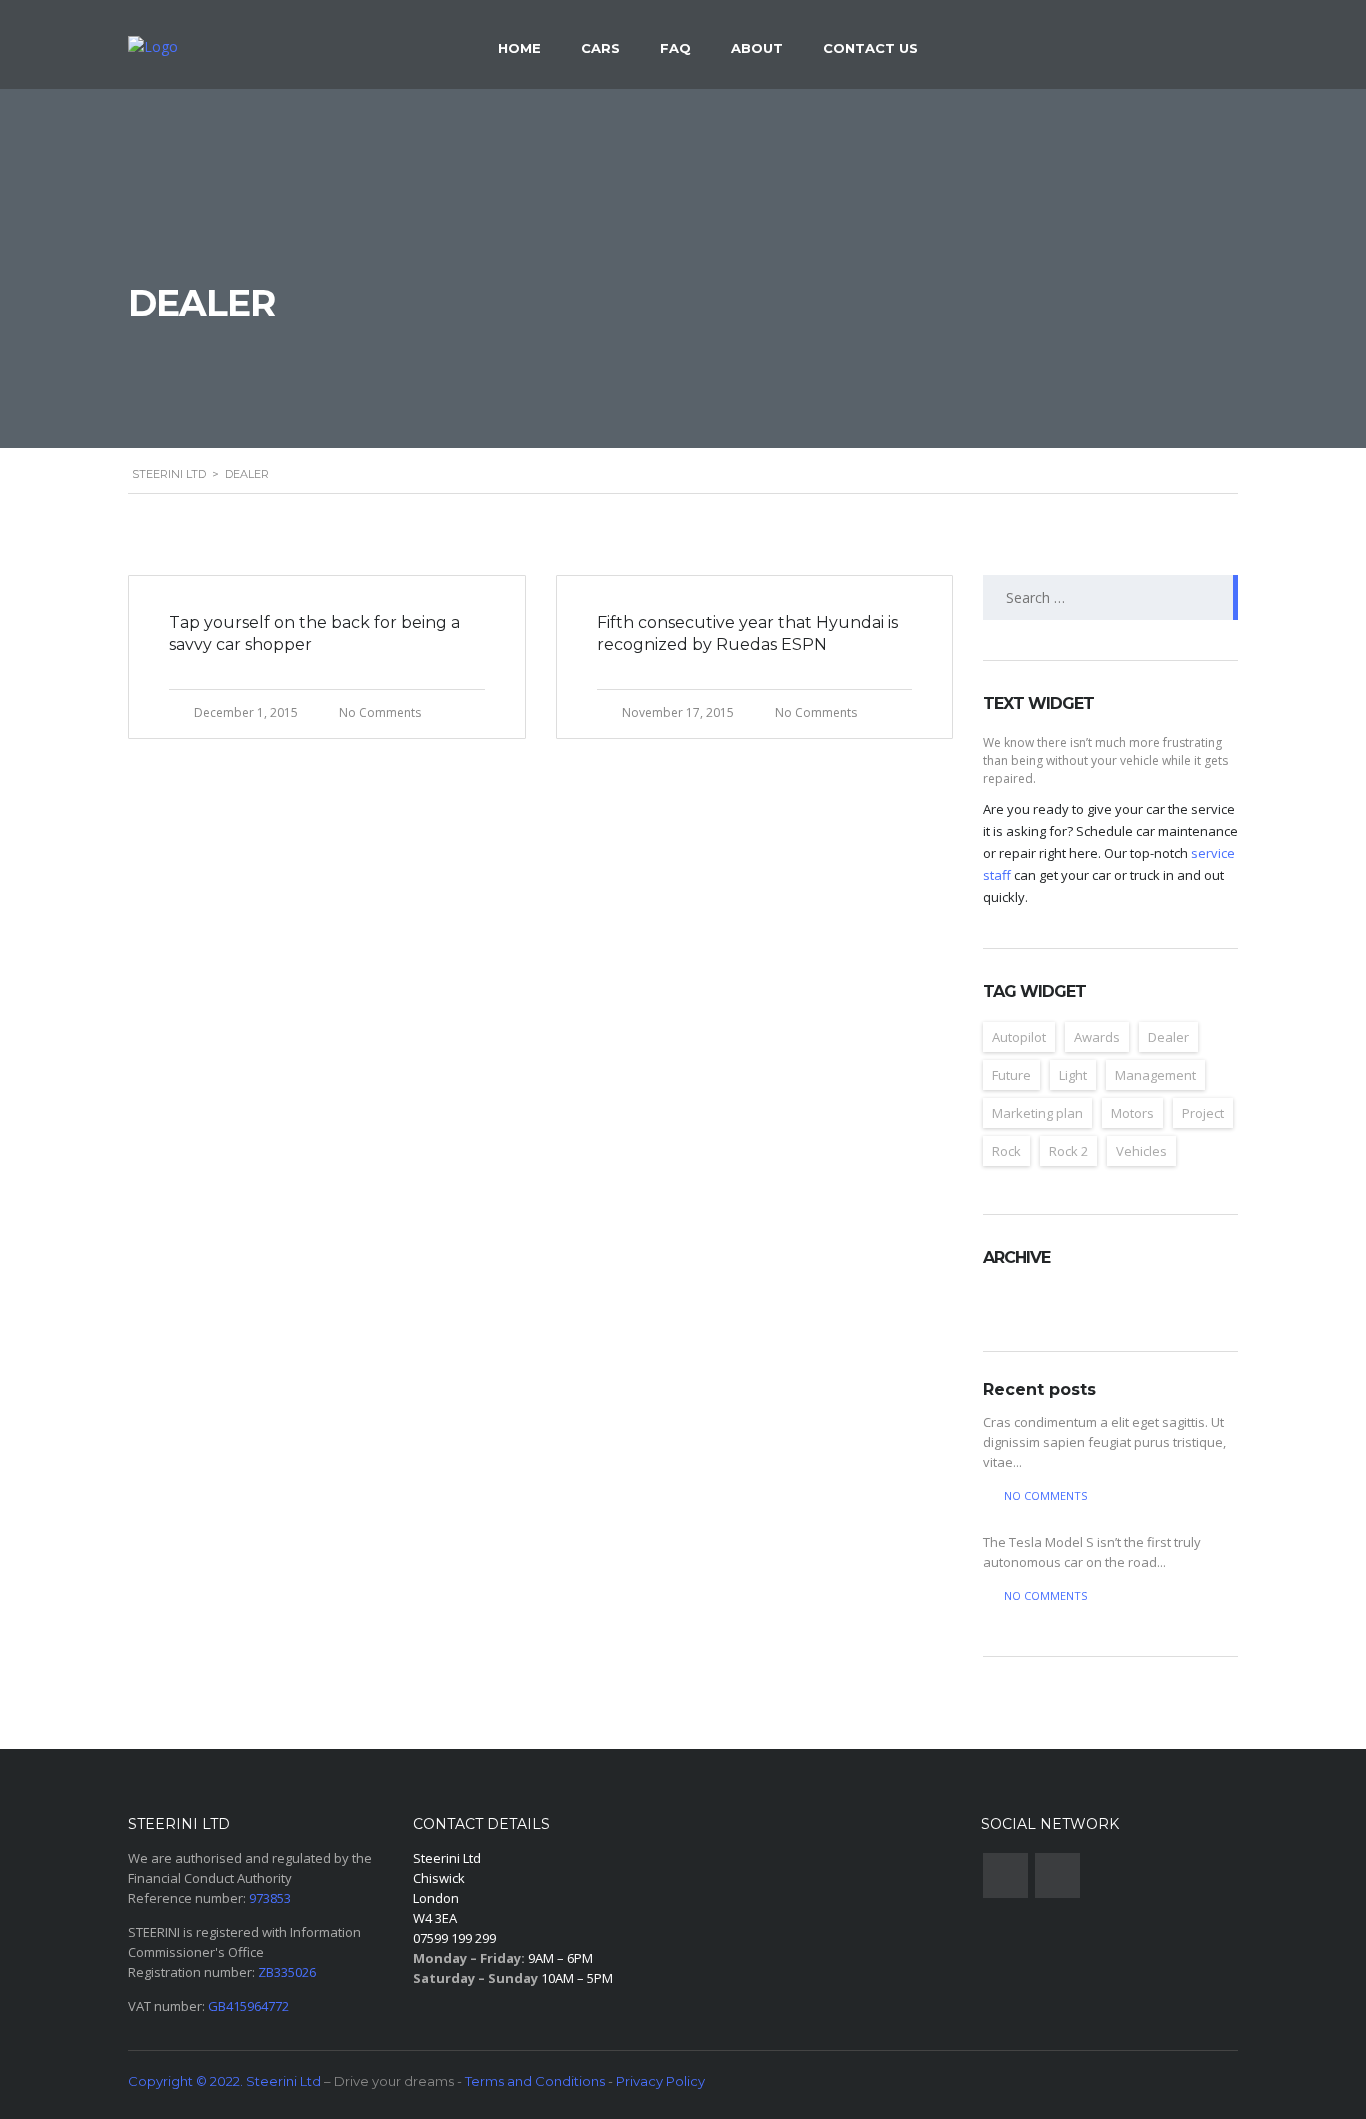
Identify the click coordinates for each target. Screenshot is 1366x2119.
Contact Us (870, 48)
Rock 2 (1068, 1151)
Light (1073, 1075)
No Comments (380, 712)
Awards (1097, 1037)
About (757, 48)
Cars (600, 48)
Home (519, 48)
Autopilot (1019, 1037)
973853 (270, 1898)
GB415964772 (248, 2006)
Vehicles (1141, 1151)
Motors (1132, 1113)
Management (1155, 1075)
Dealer (1168, 1037)
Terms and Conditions (535, 2081)
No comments (1045, 1495)
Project (1203, 1113)
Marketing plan (1037, 1113)
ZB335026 (287, 1972)
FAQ (675, 48)
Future (1011, 1075)
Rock (1006, 1151)
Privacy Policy (660, 2081)
